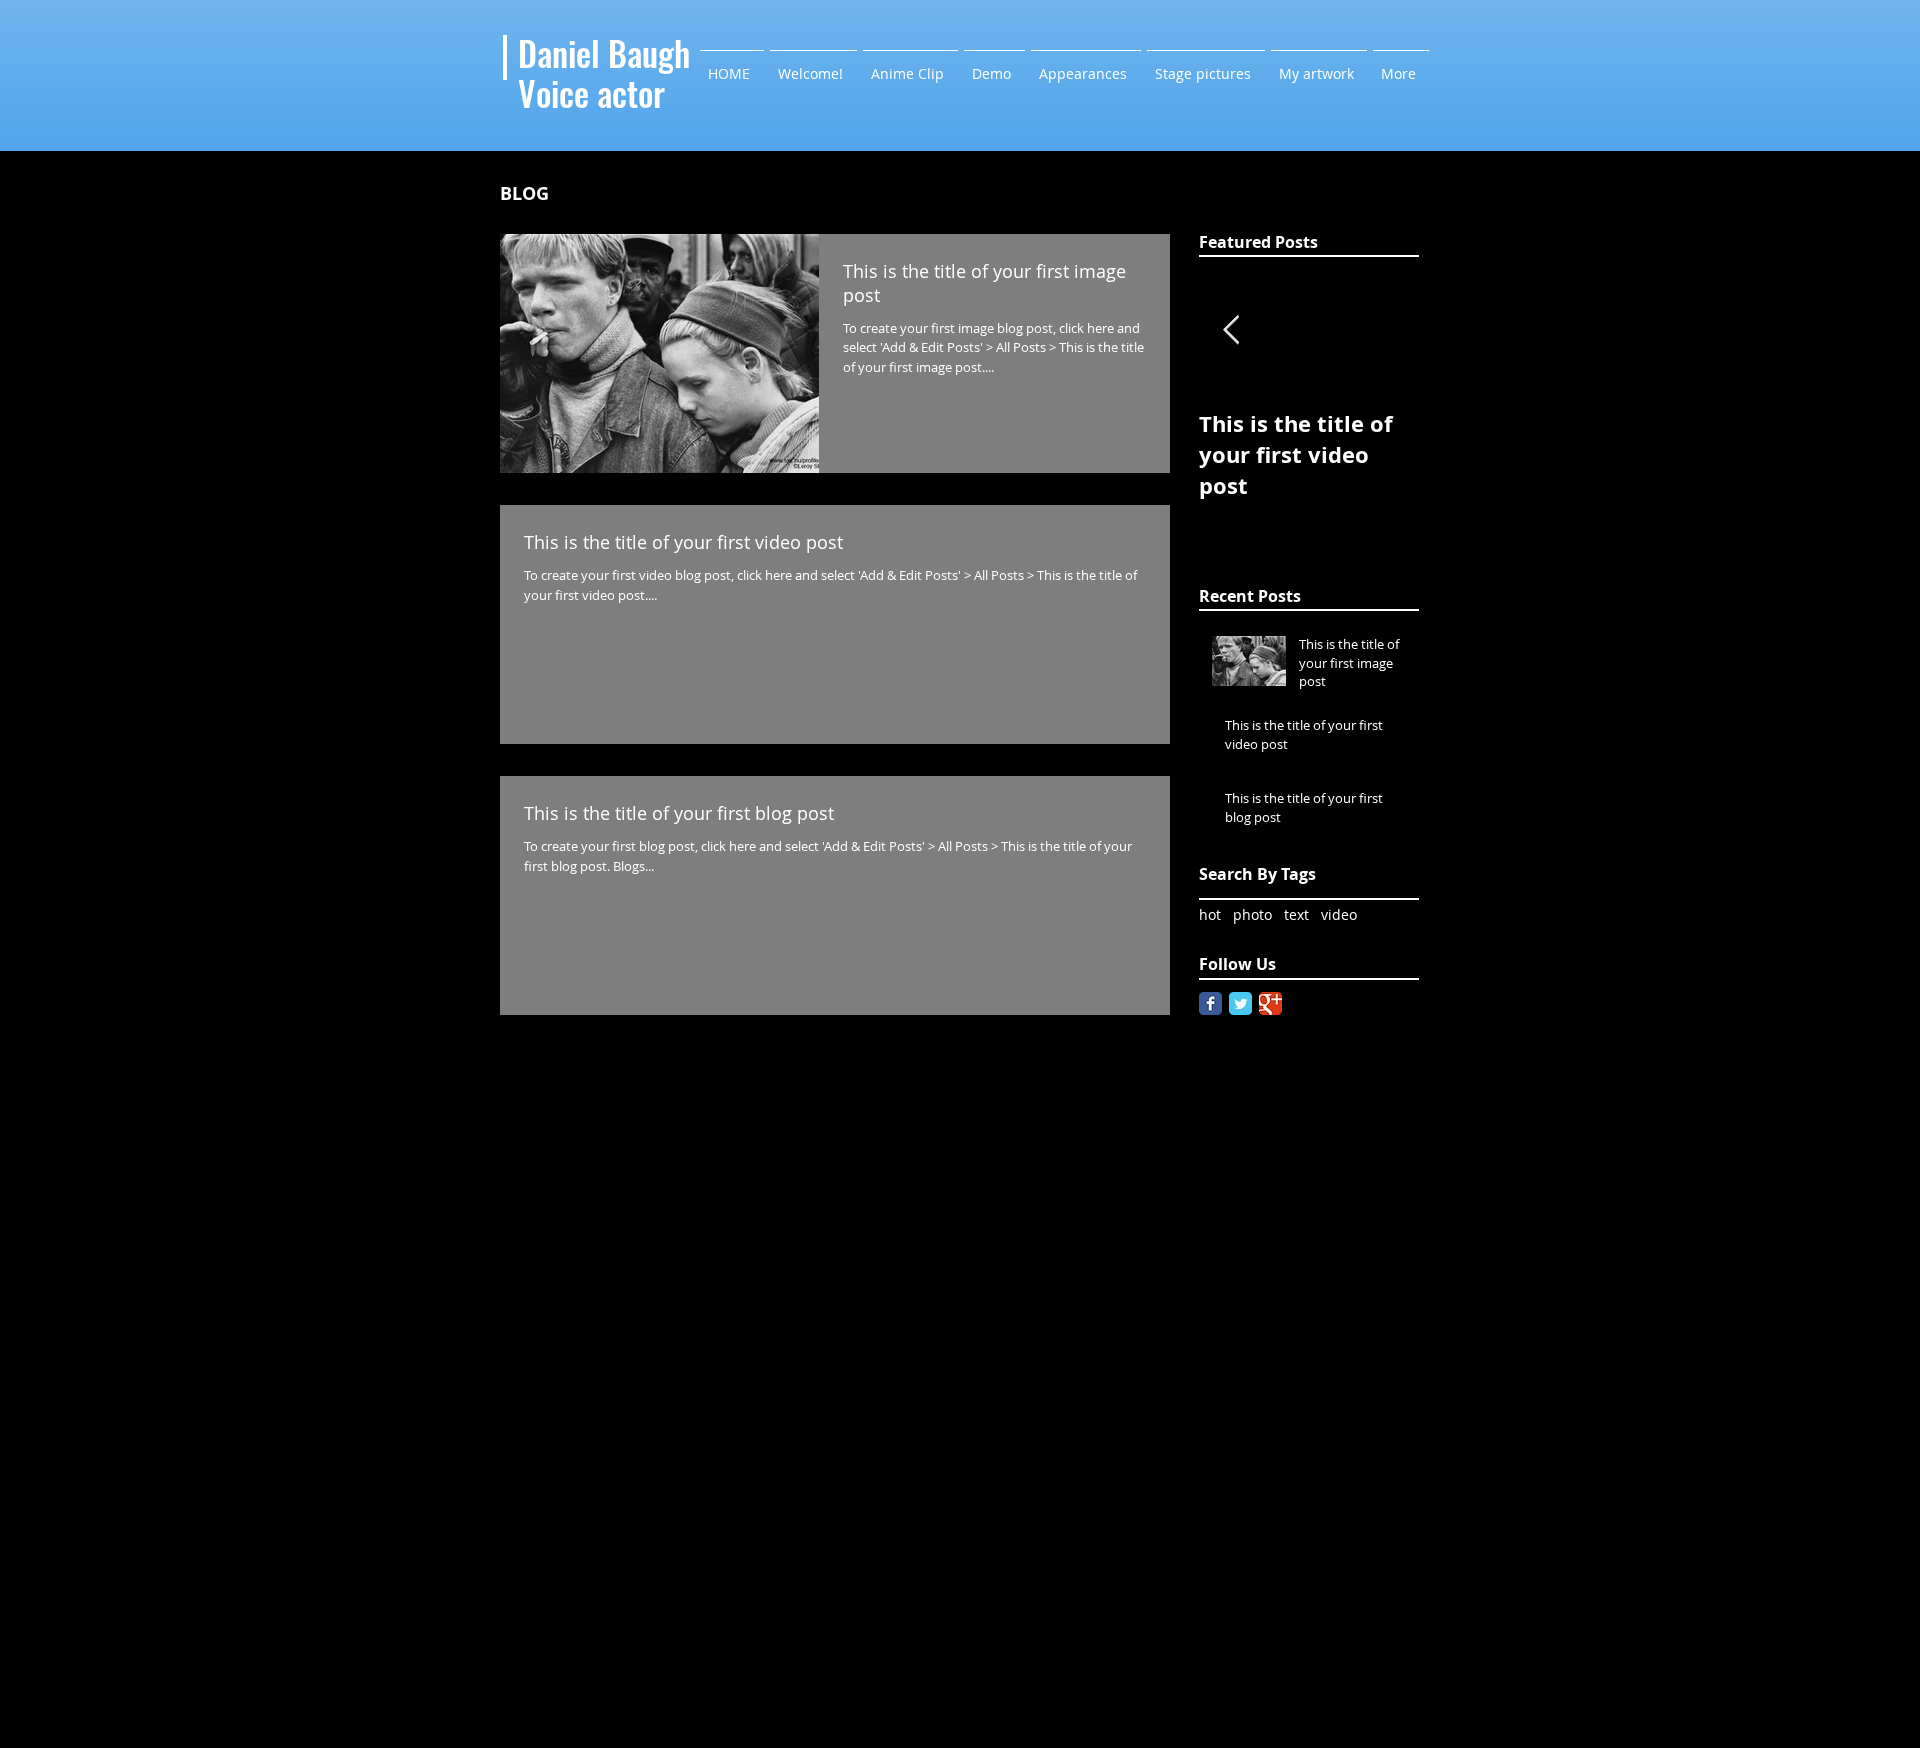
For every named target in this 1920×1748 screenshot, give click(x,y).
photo (1252, 914)
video (1339, 914)
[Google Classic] (1270, 1003)
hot (1210, 914)
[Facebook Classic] (1210, 1003)
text (1296, 914)
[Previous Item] (1231, 330)
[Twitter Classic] (1240, 1003)
